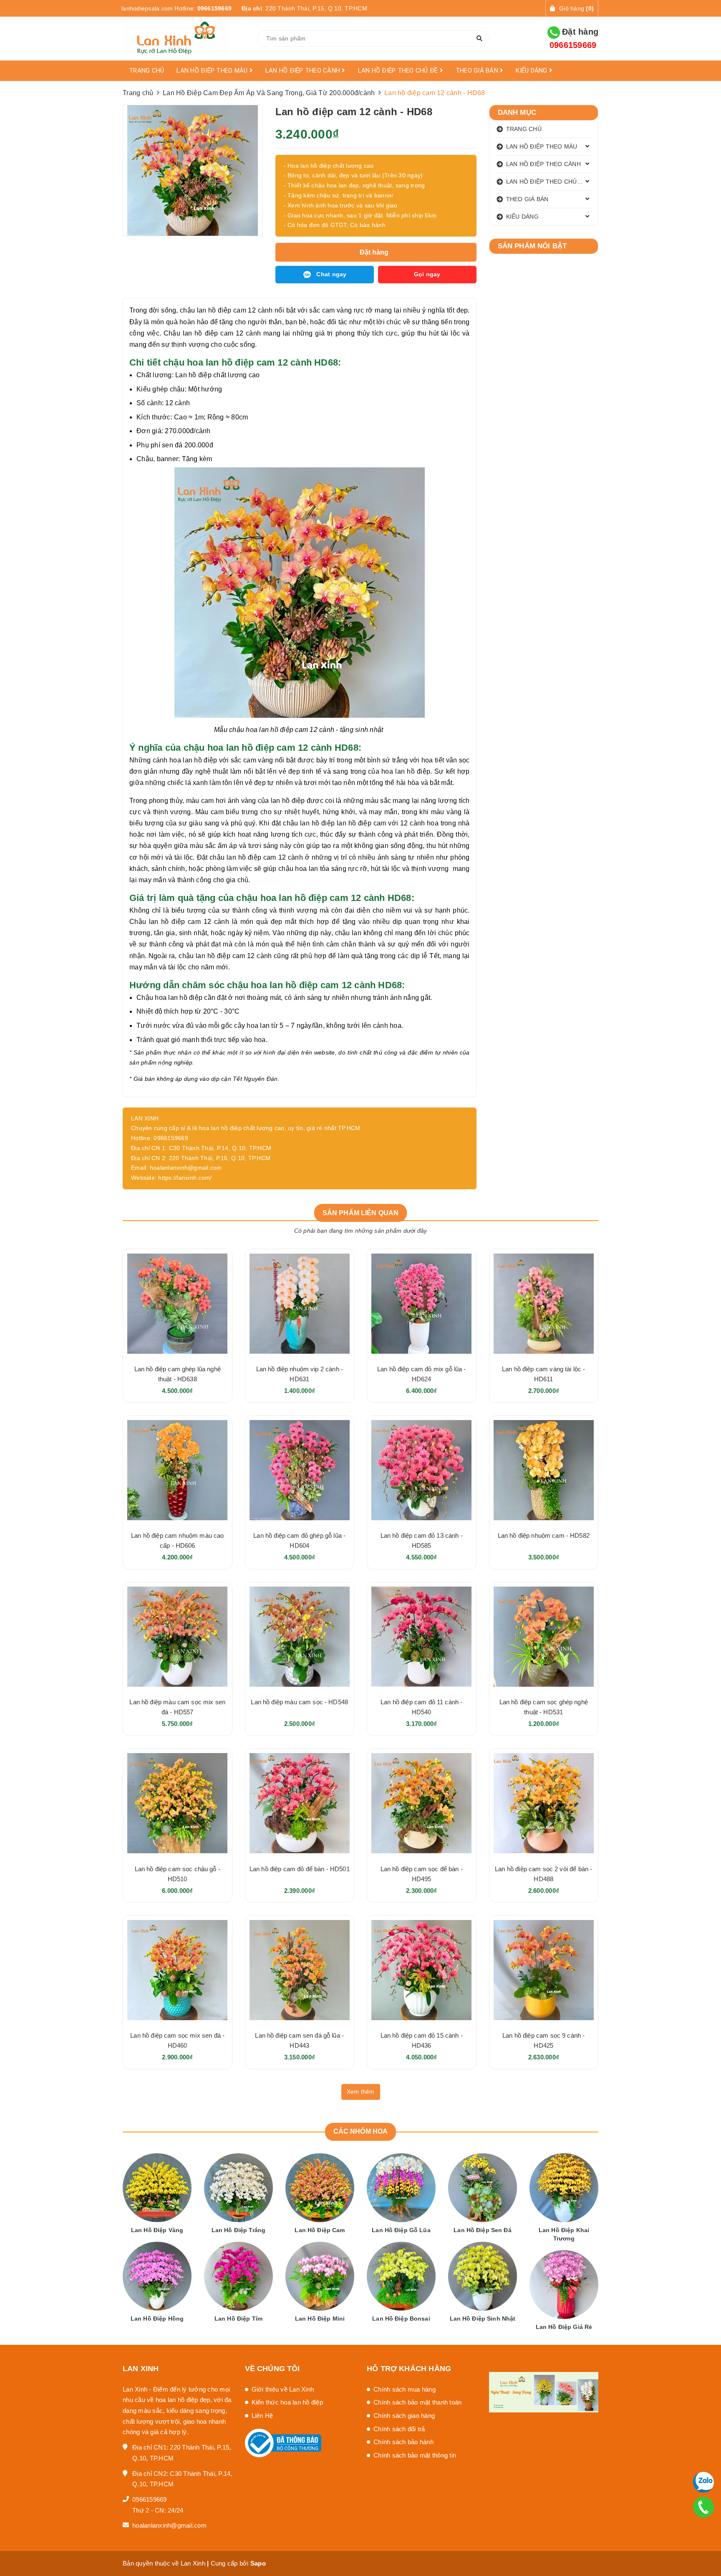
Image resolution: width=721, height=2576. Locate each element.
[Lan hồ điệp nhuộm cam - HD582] (544, 1470)
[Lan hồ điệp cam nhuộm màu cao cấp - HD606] (178, 1470)
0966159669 (215, 8)
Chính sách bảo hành (403, 2442)
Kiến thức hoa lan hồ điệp (287, 2402)
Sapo (258, 2563)
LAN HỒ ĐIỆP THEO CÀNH (304, 71)
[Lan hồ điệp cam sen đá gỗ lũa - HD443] (300, 1970)
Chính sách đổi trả (399, 2429)
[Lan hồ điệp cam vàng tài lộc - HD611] (544, 1303)
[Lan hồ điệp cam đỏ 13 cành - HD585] (422, 1470)
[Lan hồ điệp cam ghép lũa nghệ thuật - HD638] (178, 1303)
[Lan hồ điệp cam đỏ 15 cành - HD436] (422, 1970)
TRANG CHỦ (146, 71)
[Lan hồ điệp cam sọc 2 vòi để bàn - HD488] (544, 1803)
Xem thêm (361, 2092)
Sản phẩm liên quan (361, 1213)
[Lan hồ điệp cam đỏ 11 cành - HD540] (422, 1637)
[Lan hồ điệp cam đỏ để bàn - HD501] (300, 1803)
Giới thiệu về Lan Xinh (283, 2389)
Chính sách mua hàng (405, 2389)
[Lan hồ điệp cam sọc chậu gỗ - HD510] (178, 1803)
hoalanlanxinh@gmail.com (169, 2525)
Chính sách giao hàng (404, 2416)
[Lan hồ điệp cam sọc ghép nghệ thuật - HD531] (544, 1637)
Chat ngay (331, 274)
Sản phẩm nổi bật (532, 246)
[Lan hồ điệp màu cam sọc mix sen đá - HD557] (178, 1637)
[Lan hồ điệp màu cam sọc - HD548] (300, 1637)
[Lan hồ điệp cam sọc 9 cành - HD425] (544, 1970)
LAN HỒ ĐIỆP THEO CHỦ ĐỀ (399, 71)
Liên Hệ (262, 2416)
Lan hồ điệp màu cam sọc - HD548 (299, 1702)
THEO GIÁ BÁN (478, 71)
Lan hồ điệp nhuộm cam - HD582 (544, 1535)
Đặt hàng (574, 38)
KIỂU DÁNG (532, 71)
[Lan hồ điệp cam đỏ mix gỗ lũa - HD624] (422, 1303)
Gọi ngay (427, 274)
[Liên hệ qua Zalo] (703, 2482)
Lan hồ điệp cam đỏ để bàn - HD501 (300, 1869)
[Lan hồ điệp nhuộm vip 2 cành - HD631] (300, 1303)
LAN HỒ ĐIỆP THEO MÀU (213, 71)
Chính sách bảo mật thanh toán (417, 2402)
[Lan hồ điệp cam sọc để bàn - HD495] (422, 1803)
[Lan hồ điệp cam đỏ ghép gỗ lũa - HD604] (300, 1470)
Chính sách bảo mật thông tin (415, 2455)
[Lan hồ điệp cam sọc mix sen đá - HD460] (178, 1970)
